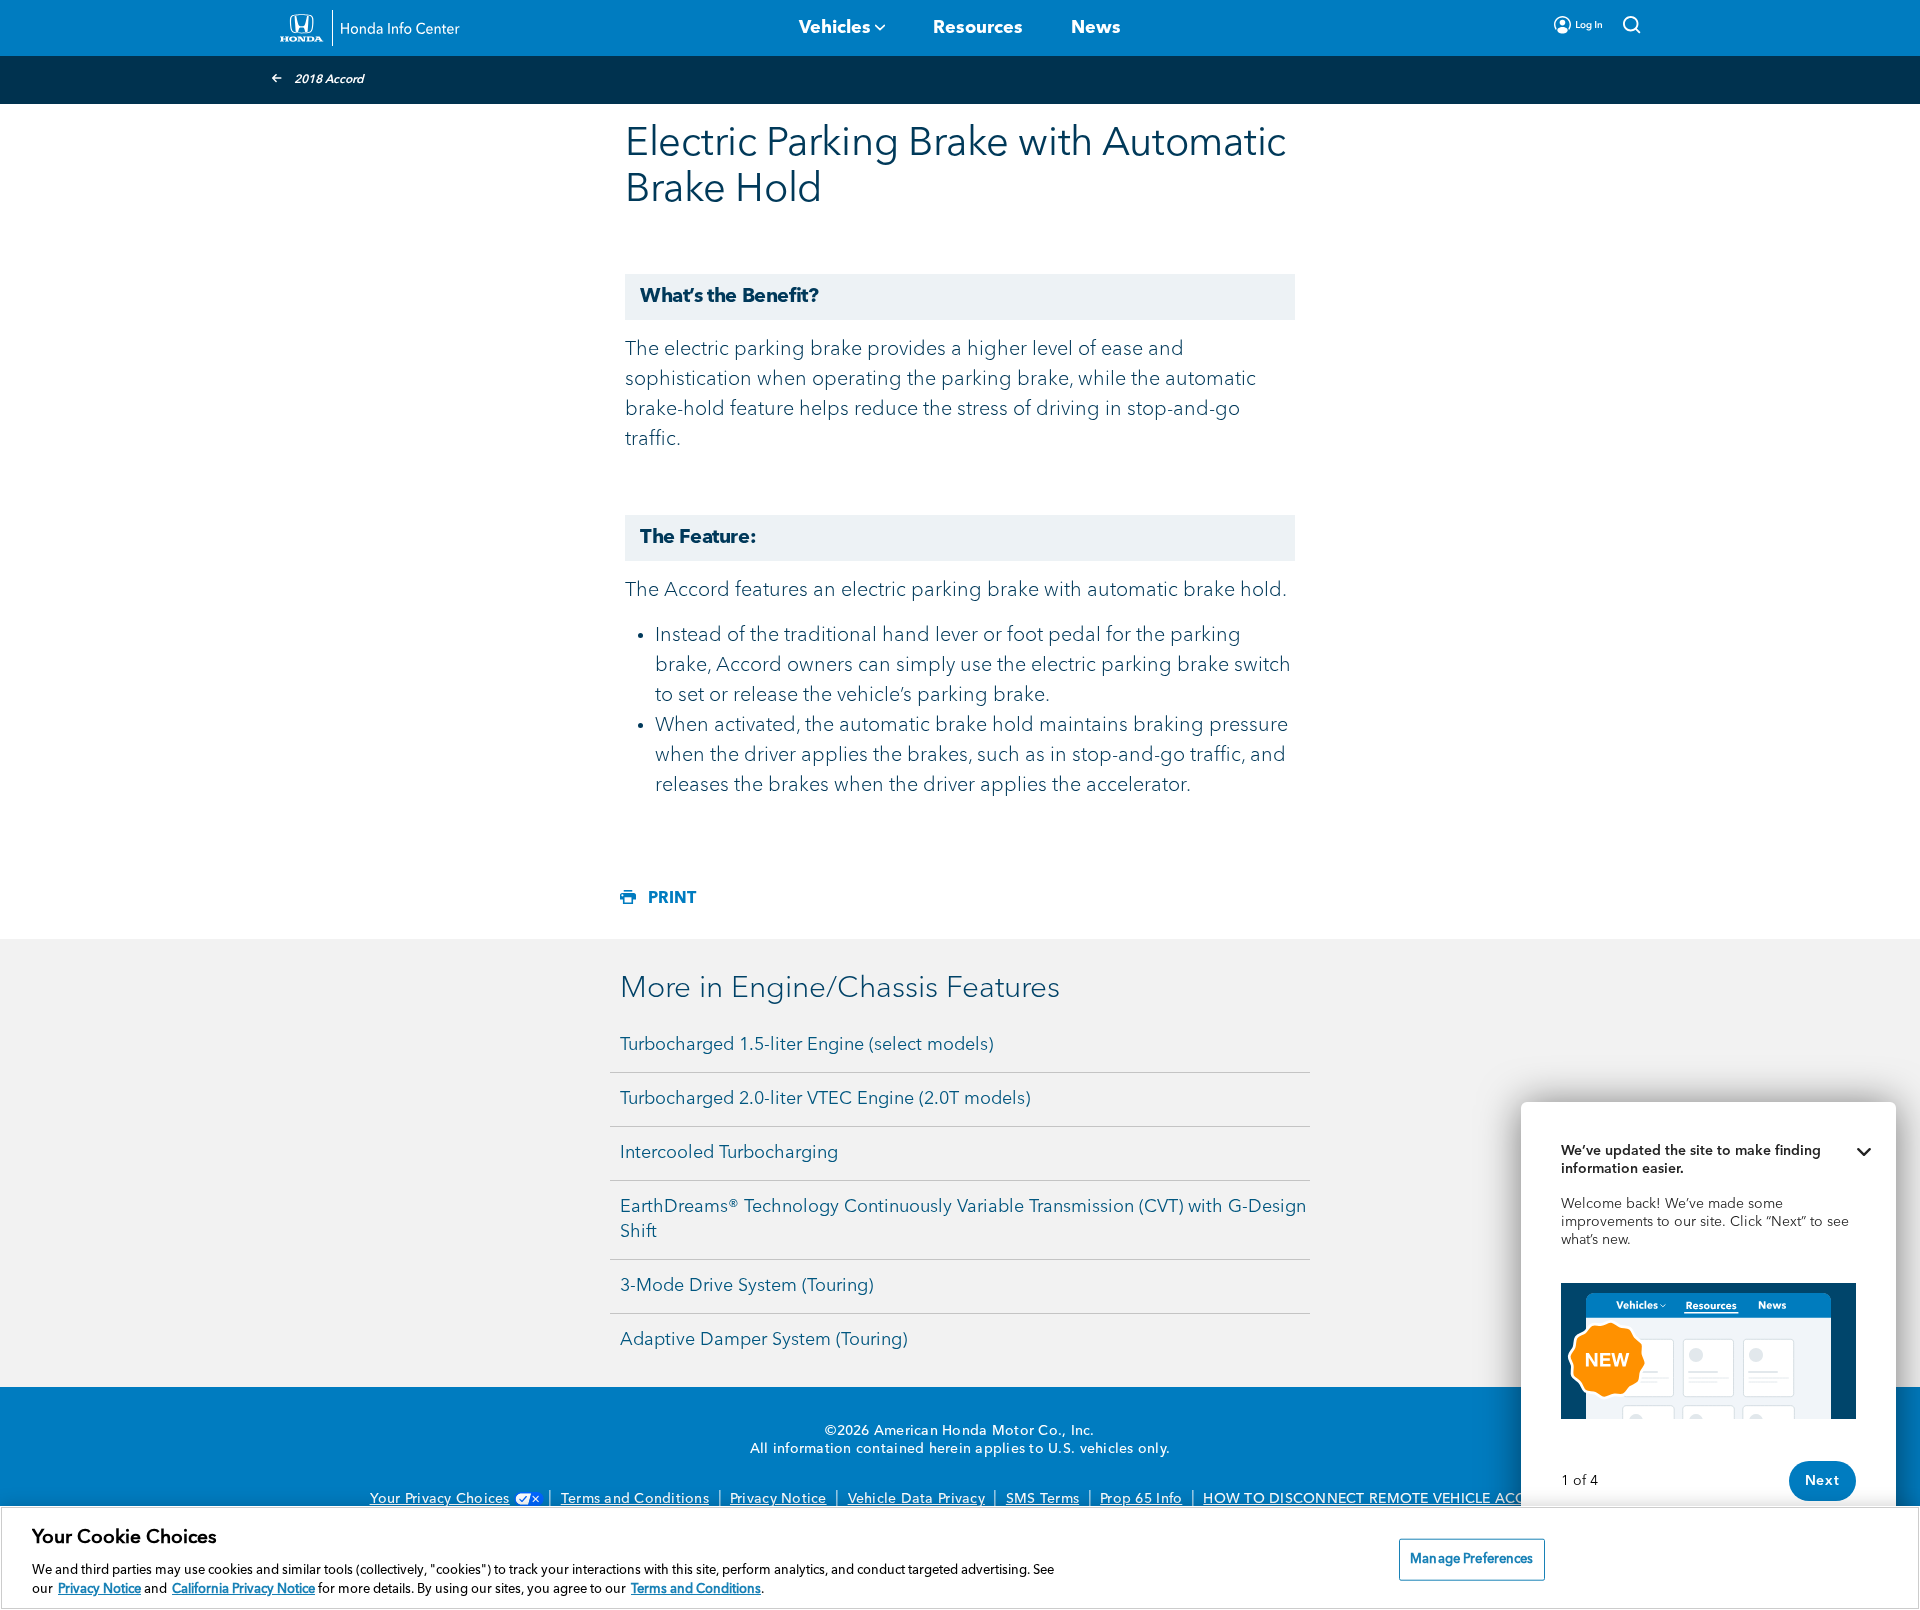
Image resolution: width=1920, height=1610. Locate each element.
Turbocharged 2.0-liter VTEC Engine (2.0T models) (825, 1099)
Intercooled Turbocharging (729, 1153)
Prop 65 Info (1141, 1499)
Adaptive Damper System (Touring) (763, 1340)
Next (1822, 1481)
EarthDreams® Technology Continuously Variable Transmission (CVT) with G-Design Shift (963, 1219)
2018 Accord (329, 80)
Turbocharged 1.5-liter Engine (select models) (806, 1045)
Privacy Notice (778, 1499)
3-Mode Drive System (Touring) (746, 1286)
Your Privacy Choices (440, 1499)
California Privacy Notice (243, 1589)
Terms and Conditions (635, 1499)
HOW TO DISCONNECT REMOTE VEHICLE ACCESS (1376, 1499)
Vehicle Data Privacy (916, 1499)
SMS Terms (1042, 1499)
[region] (960, 1558)
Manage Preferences (1471, 1559)
